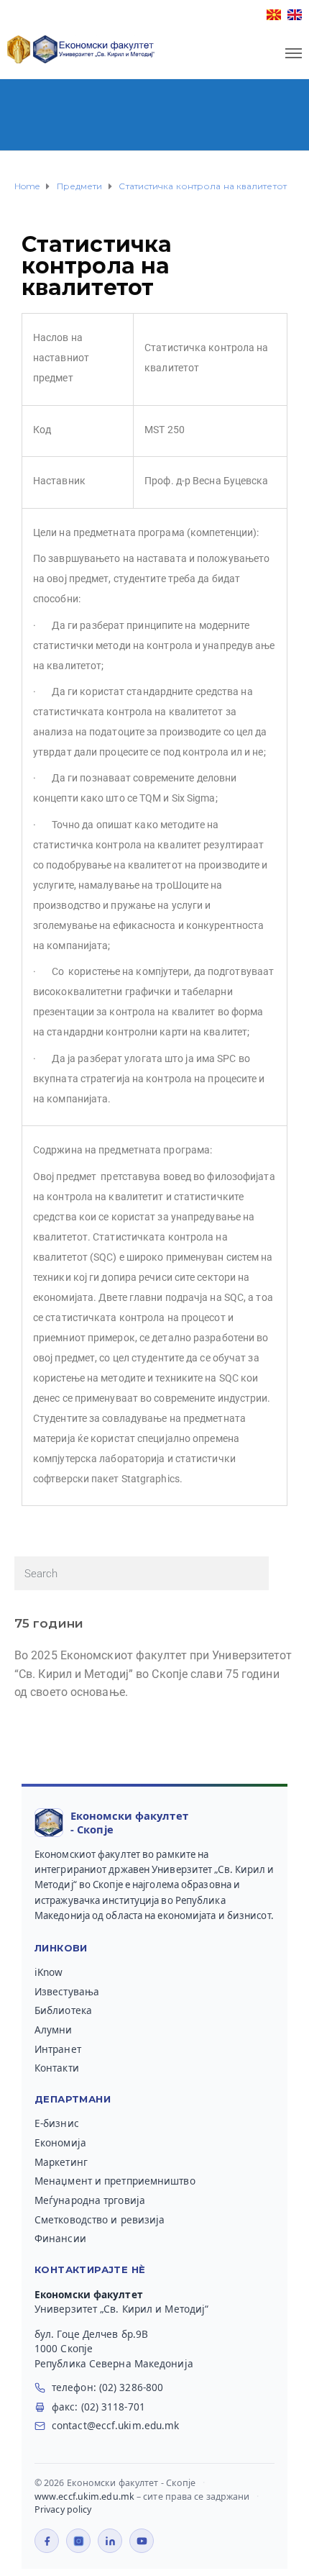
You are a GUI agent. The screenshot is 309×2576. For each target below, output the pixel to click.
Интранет (58, 2049)
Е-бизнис (57, 2123)
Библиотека (63, 2010)
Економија (60, 2143)
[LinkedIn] (110, 2541)
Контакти (57, 2068)
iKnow (49, 1972)
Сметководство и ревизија (100, 2220)
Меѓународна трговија (90, 2200)
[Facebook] (47, 2541)
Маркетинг (61, 2162)
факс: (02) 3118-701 (98, 2407)
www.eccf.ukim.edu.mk (84, 2496)
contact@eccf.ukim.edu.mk (115, 2426)
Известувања (67, 1992)
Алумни (54, 2030)
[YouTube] (142, 2541)
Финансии (60, 2239)
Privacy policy (63, 2509)
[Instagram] (78, 2541)
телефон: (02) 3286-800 (107, 2387)
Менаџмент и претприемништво (115, 2181)
